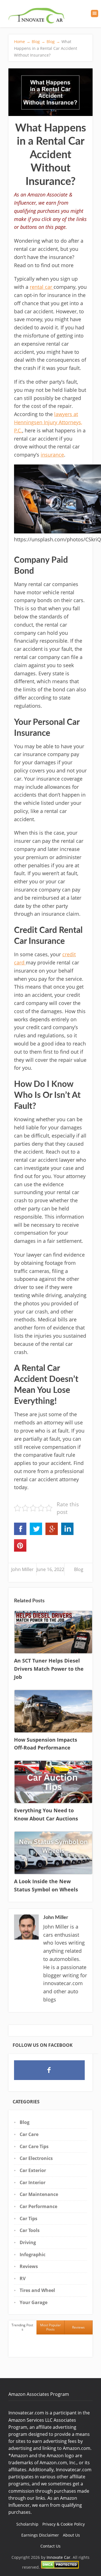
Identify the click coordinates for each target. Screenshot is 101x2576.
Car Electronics (36, 2158)
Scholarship (27, 2524)
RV (23, 2278)
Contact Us (50, 2546)
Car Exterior (33, 2170)
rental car (42, 287)
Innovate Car (58, 2557)
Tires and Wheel (37, 2290)
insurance (52, 455)
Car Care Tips (34, 2146)
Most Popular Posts (50, 2327)
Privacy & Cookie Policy (64, 2524)
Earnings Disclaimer (40, 2535)
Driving (28, 2242)
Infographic (33, 2255)
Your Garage (34, 2302)
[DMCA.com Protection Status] (60, 2567)
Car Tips (28, 2218)
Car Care (29, 2134)
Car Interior (33, 2182)
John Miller (22, 1569)
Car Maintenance (39, 2194)
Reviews (29, 2266)
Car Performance (38, 2206)
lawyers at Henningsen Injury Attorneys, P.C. (48, 422)
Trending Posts (22, 2327)
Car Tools (30, 2230)
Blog (79, 1569)
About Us (71, 2535)
